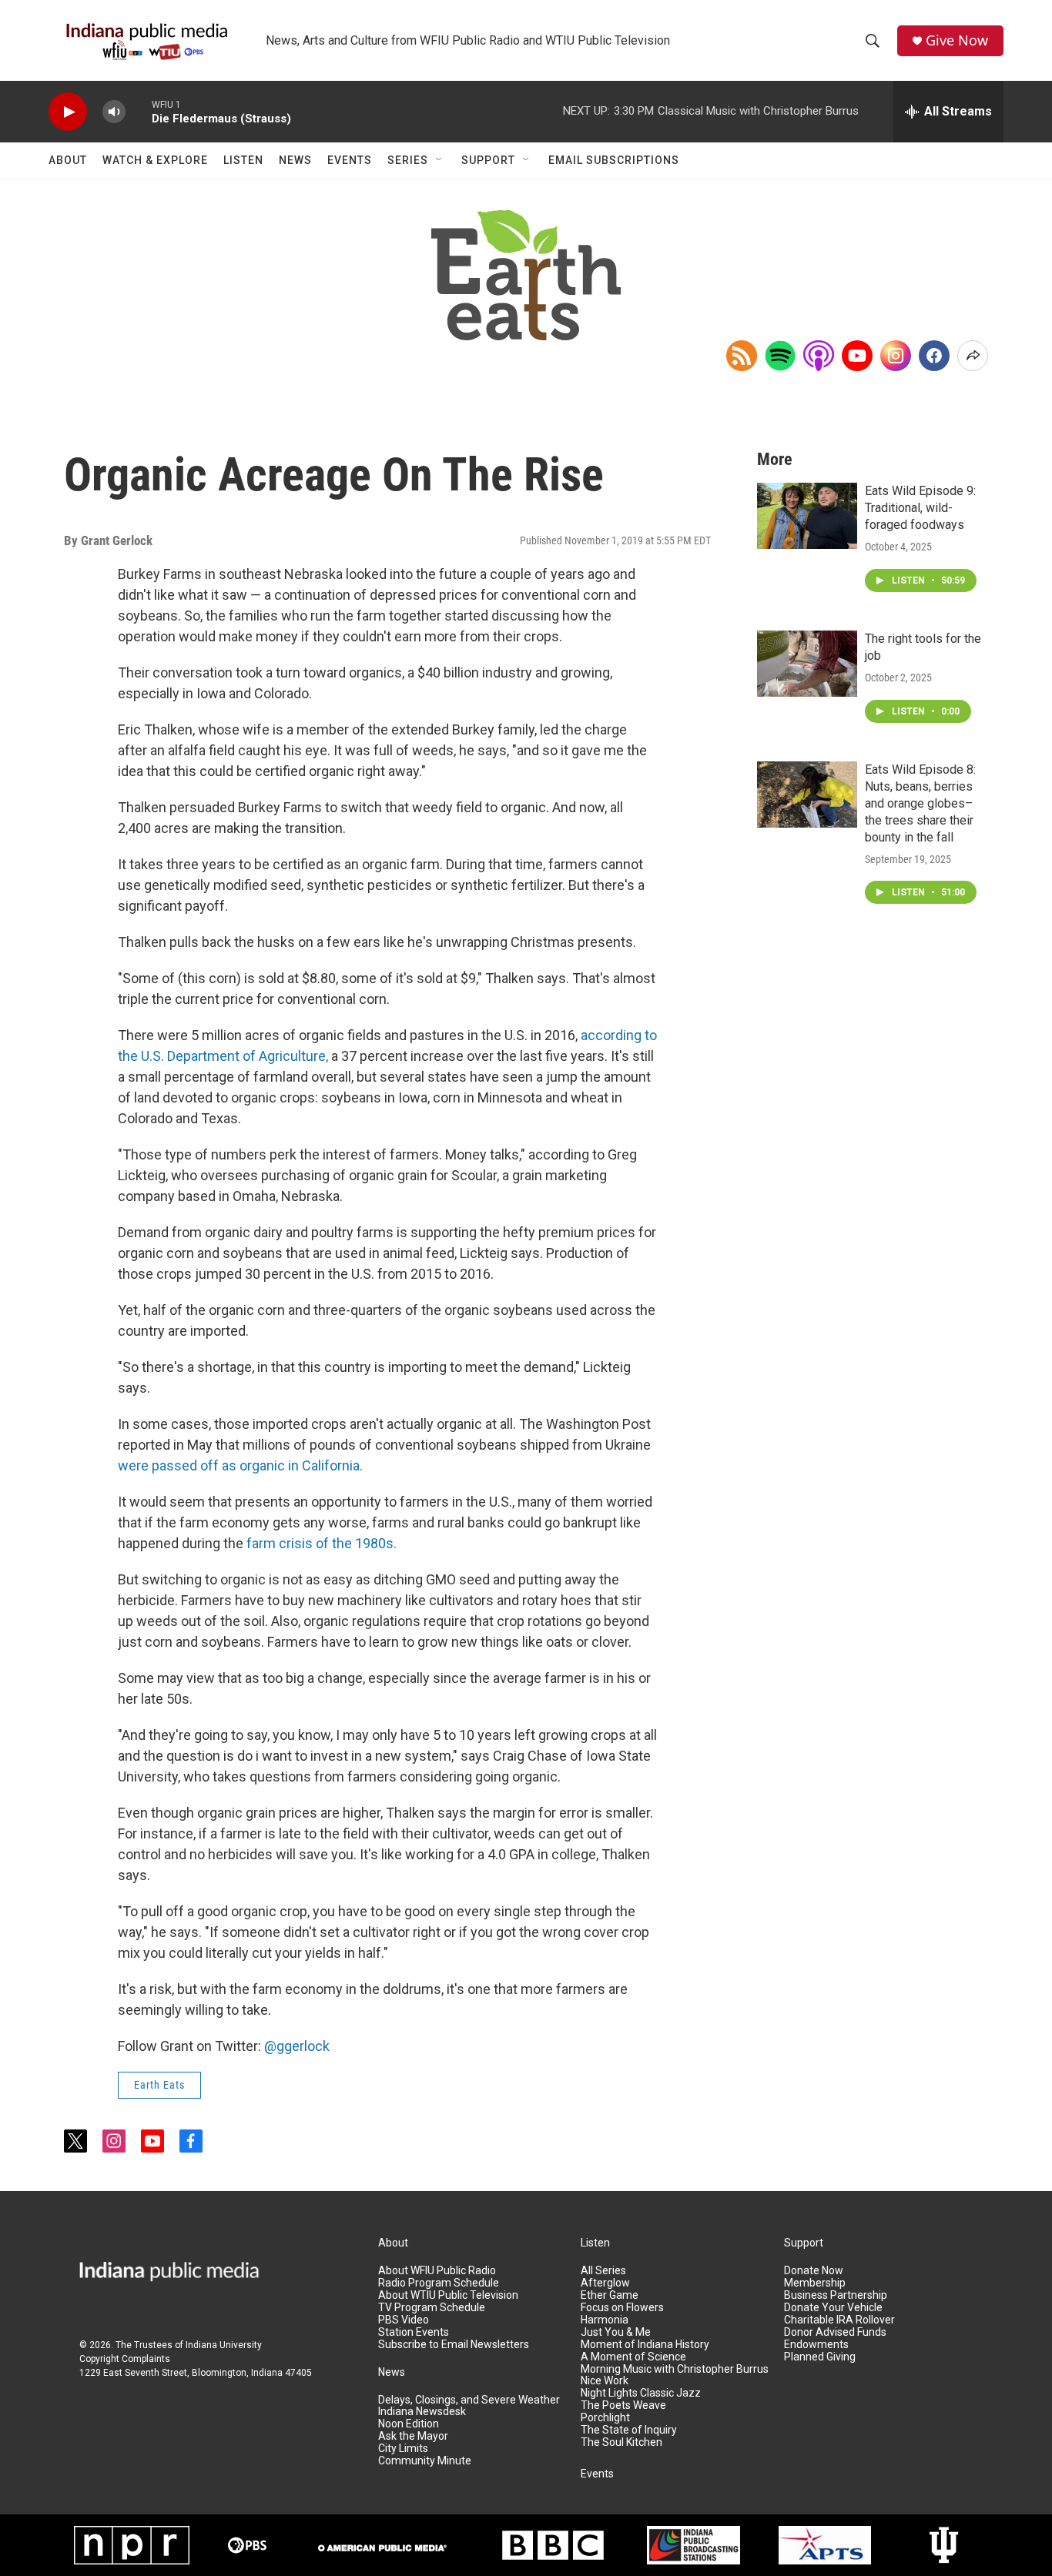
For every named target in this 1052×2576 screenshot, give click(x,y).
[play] (68, 112)
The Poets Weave (623, 2405)
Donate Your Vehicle (833, 2308)
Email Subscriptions (614, 160)
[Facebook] (934, 356)
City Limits (403, 2449)
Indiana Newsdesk (422, 2412)
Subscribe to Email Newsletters (454, 2345)
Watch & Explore (155, 160)
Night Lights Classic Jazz (641, 2393)
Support (488, 160)
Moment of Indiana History (645, 2345)
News (295, 160)
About (68, 160)
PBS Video (404, 2320)
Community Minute (425, 2461)
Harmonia (605, 2320)
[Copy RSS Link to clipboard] (742, 356)
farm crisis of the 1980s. (322, 1543)
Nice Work (605, 2381)
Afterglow (605, 2283)
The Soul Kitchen (621, 2442)
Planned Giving (820, 2357)
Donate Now (814, 2271)
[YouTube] (857, 356)
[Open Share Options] (973, 356)
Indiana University (224, 2345)
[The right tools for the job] (807, 664)
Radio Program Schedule (439, 2283)
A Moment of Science (633, 2357)
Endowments (816, 2345)
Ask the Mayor (413, 2436)
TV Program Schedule (432, 2308)
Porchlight (605, 2418)
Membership (815, 2283)
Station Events (414, 2332)
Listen (243, 160)
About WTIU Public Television (448, 2295)
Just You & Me (616, 2332)
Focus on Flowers (622, 2308)
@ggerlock (297, 2046)
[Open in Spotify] (780, 356)
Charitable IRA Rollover (839, 2320)
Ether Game (610, 2295)
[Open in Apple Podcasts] (819, 356)
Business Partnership (836, 2295)
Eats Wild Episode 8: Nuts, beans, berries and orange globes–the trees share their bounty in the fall (920, 803)
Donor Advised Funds (835, 2332)
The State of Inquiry (629, 2430)
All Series (603, 2271)
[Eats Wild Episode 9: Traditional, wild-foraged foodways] (807, 516)
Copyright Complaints (125, 2359)
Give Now (957, 40)
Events (350, 160)
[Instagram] (896, 356)
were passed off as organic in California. (240, 1465)
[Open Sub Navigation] (440, 160)
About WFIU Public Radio (437, 2271)
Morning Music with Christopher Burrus (675, 2369)
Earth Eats (159, 2085)
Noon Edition (409, 2424)
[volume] (114, 112)
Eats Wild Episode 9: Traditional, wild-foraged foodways (920, 508)
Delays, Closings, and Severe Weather (469, 2400)
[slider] (139, 111)
